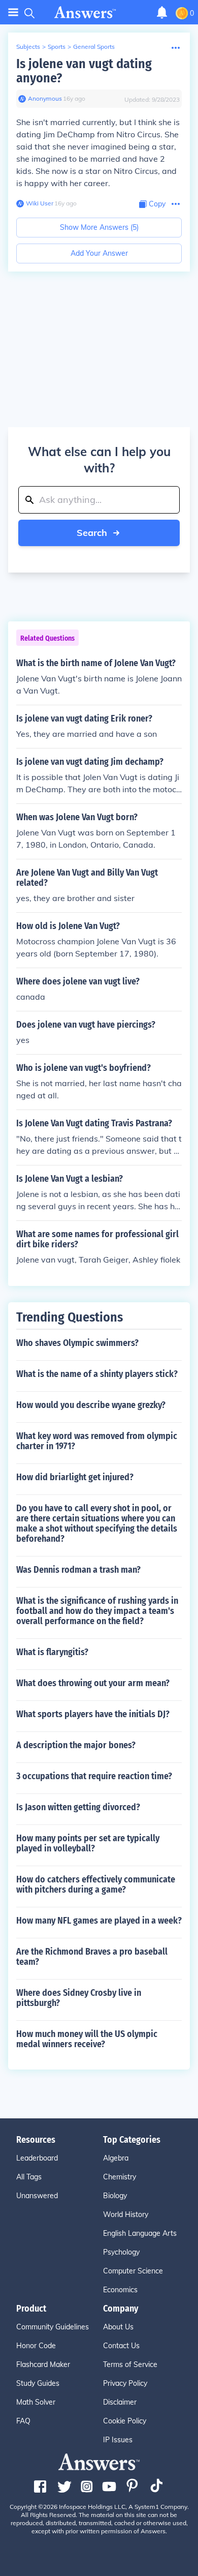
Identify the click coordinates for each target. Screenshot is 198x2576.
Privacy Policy (125, 2383)
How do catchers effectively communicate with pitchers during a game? (96, 1884)
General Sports (94, 47)
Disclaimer (120, 2402)
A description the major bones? (76, 1745)
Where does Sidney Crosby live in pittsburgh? (79, 1998)
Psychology (121, 2252)
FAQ (23, 2421)
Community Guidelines (53, 2327)
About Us (118, 2327)
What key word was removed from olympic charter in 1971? (97, 1441)
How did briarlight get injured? (75, 1477)
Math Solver (36, 2402)
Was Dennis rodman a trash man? (78, 1570)
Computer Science (133, 2271)
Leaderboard (37, 2158)
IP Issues (118, 2440)
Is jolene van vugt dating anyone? (84, 71)
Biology (115, 2196)
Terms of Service (130, 2364)
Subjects (28, 47)
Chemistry (120, 2177)
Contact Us (121, 2346)
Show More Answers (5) (99, 227)
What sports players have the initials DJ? (93, 1714)
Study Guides (38, 2383)
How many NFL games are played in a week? (99, 1921)
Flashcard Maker (43, 2364)
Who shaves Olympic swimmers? (77, 1343)
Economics (120, 2290)
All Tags (29, 2177)
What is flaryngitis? (52, 1652)
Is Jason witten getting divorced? (78, 1807)
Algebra (116, 2158)
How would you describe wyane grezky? (91, 1405)
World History (126, 2214)
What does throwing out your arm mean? (93, 1683)
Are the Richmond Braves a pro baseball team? (92, 1957)
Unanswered (37, 2196)
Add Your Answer (99, 253)
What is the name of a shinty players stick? (97, 1374)
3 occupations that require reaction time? (94, 1776)
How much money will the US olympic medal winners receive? (87, 2039)
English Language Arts (140, 2233)
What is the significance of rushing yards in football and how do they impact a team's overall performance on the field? (97, 1611)
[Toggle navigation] (13, 12)
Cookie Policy (125, 2421)
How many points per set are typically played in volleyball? (88, 1843)
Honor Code (36, 2346)
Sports (57, 47)
